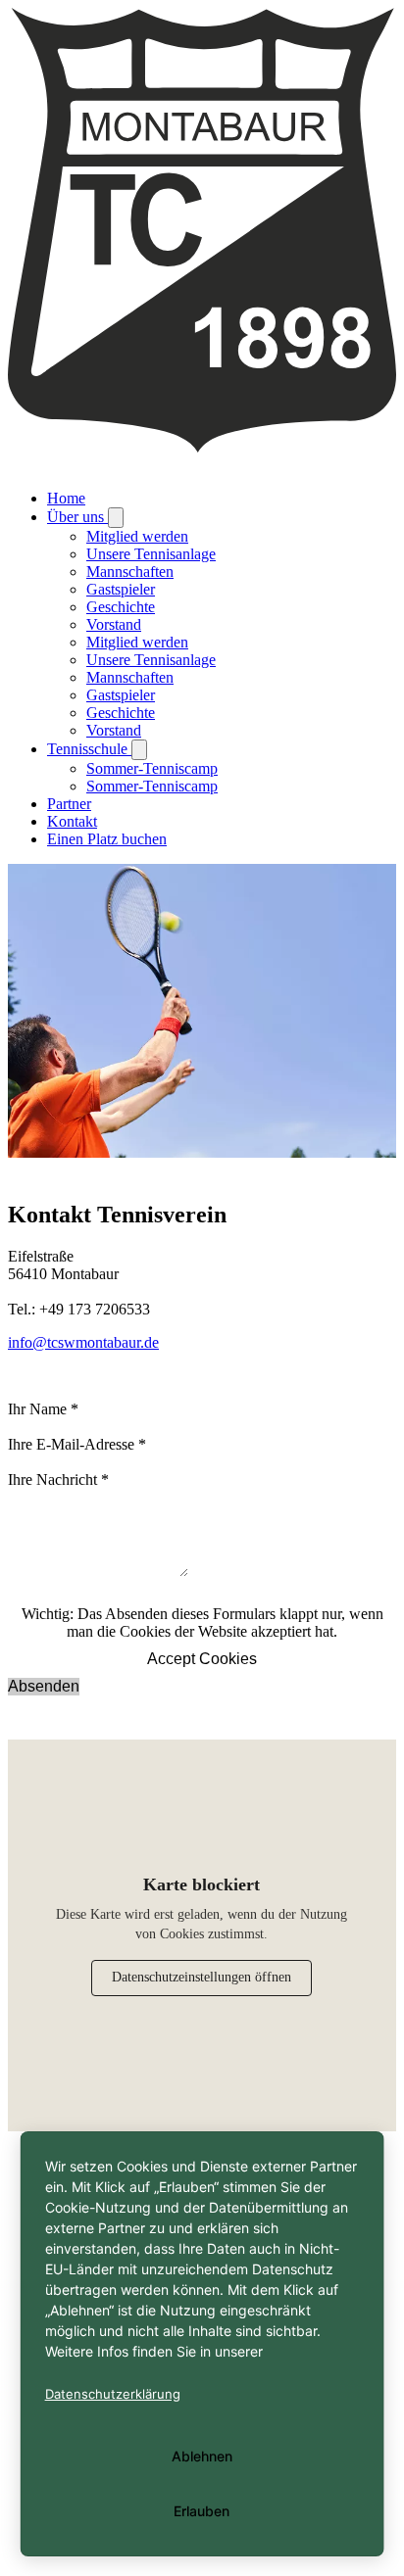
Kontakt (72, 821)
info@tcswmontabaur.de (83, 1342)
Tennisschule (89, 749)
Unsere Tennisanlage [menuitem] (151, 554)
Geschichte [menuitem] (121, 607)
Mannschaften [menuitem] (130, 572)
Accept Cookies (202, 1659)
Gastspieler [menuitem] (121, 589)
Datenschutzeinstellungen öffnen (202, 1977)
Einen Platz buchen (107, 839)
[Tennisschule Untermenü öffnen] (139, 750)
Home (66, 498)
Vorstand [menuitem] (114, 624)
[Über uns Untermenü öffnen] (116, 518)
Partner (69, 804)
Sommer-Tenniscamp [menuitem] (152, 768)
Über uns (77, 517)
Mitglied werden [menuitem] (137, 536)
